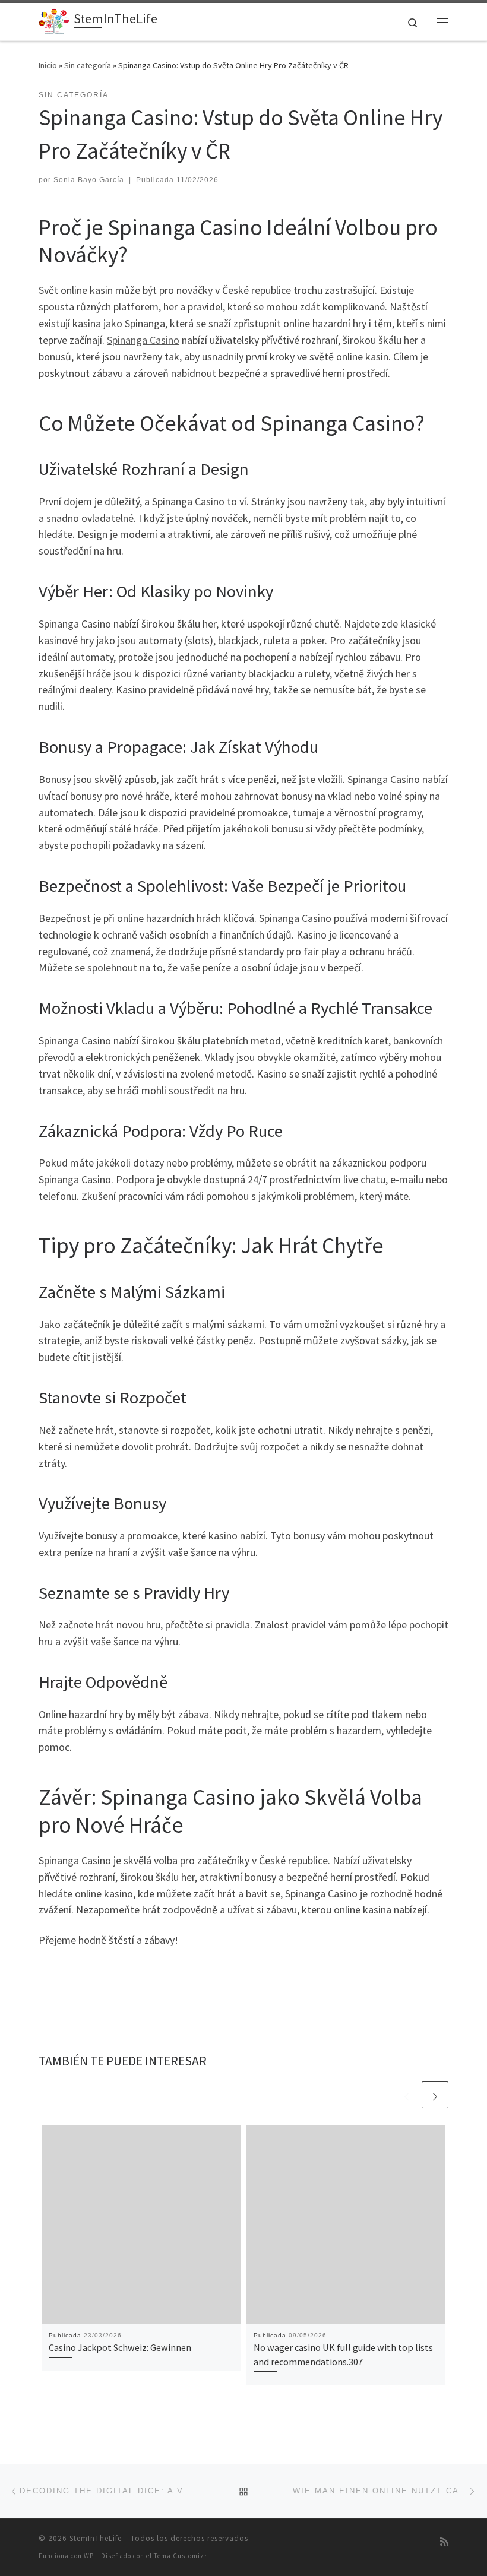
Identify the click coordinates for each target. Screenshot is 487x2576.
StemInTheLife (96, 2538)
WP (89, 2556)
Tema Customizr (181, 2556)
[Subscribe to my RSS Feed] (444, 2542)
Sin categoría (88, 65)
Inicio (48, 65)
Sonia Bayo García (89, 180)
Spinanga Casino (143, 340)
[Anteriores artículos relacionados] (407, 2095)
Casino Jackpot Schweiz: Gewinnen (120, 2347)
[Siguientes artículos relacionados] (435, 2095)
